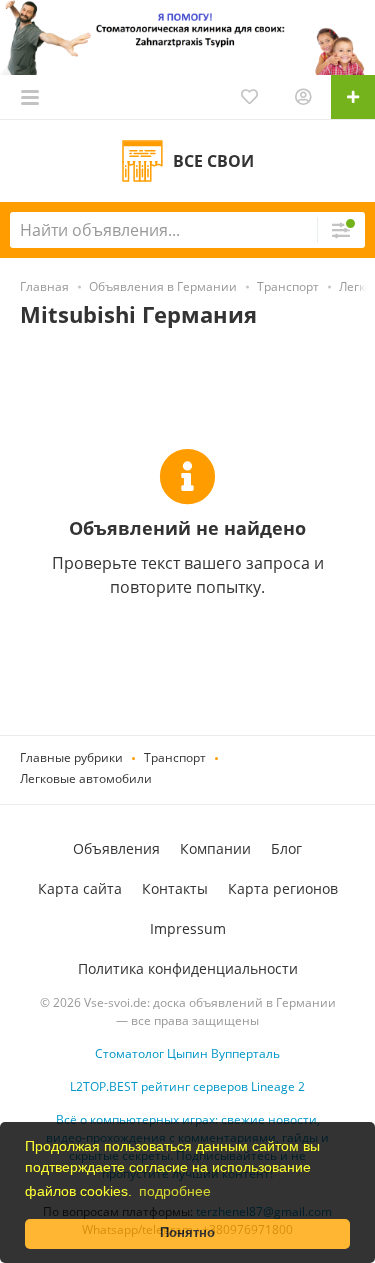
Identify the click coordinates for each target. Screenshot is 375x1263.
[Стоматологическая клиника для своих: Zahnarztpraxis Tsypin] (187, 35)
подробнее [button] (175, 1191)
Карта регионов (283, 888)
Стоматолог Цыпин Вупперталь (187, 1053)
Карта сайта (80, 888)
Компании (215, 848)
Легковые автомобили (86, 778)
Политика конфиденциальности (188, 968)
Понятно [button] (187, 1233)
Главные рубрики (71, 757)
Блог (286, 848)
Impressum (188, 928)
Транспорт (175, 757)
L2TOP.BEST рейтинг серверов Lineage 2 (187, 1086)
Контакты (175, 888)
